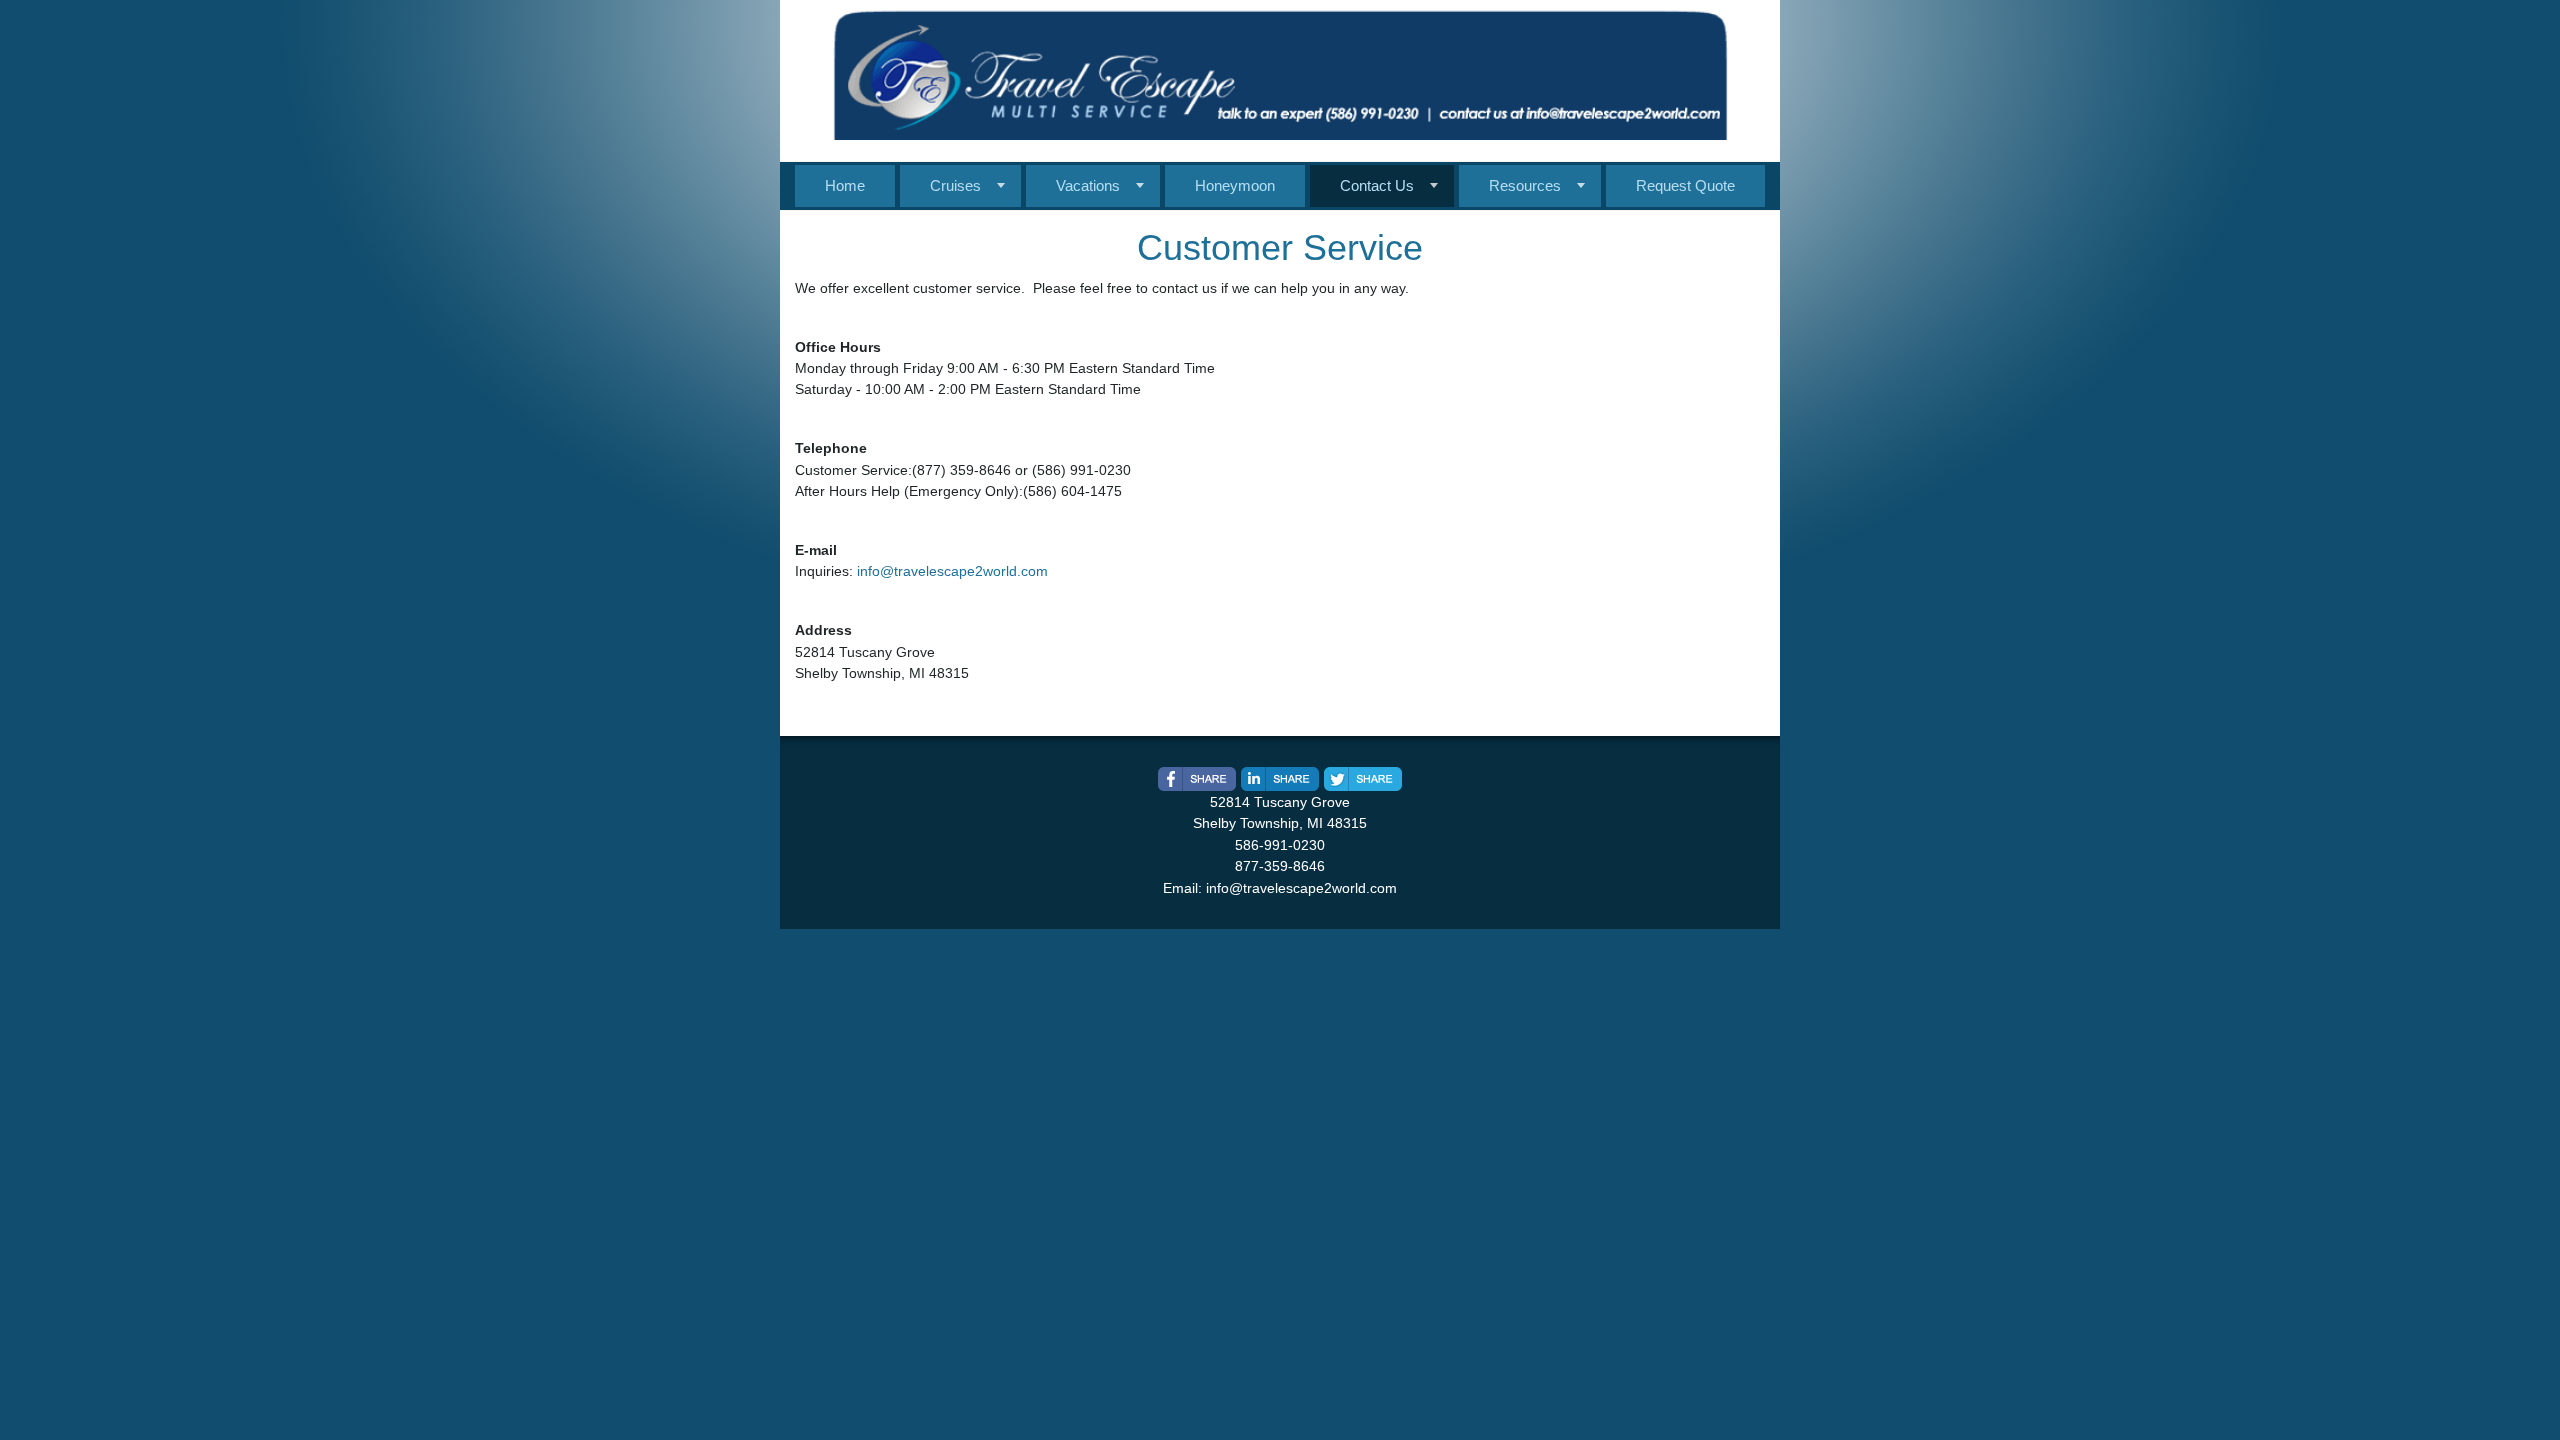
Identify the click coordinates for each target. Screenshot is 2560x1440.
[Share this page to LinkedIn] (1280, 779)
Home (845, 185)
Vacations (1088, 185)
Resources (1525, 185)
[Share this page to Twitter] (1363, 779)
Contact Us (1377, 185)
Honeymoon (1235, 185)
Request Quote (1685, 185)
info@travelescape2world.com (952, 571)
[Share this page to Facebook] (1197, 779)
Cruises (955, 185)
